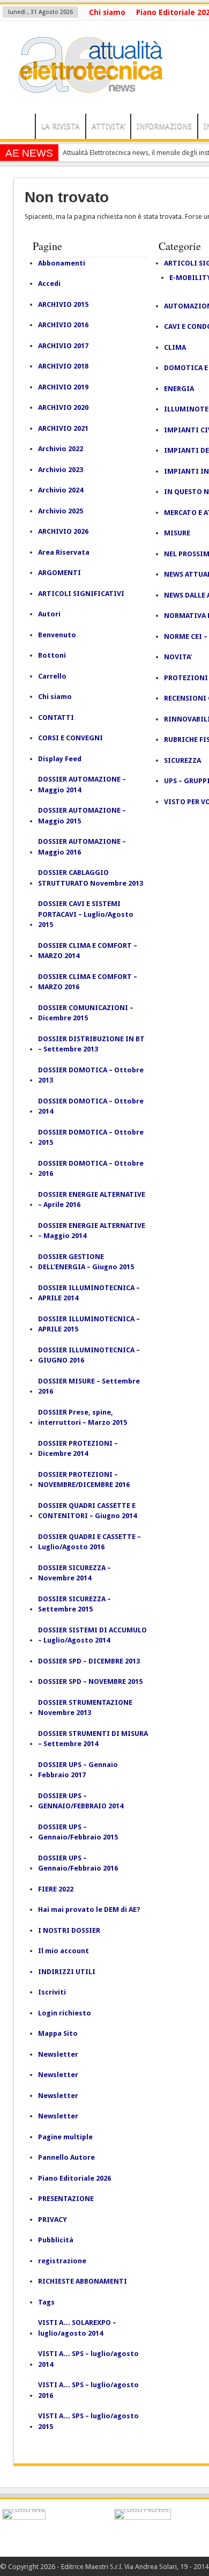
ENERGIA (179, 389)
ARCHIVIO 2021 (63, 428)
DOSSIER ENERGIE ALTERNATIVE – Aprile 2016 (92, 1200)
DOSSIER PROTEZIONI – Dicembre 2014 (78, 1449)
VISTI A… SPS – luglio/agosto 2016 (88, 2390)
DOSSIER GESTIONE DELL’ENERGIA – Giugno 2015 (86, 1262)
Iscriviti (52, 1992)
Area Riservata (64, 552)
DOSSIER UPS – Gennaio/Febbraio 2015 (78, 1832)
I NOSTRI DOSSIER (69, 1930)
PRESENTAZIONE (66, 2199)
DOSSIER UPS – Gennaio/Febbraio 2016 (78, 1863)
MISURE (177, 533)
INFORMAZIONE (164, 126)
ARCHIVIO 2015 (63, 304)
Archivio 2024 (61, 490)
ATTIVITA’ (108, 126)
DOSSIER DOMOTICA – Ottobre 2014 (91, 1106)
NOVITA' (178, 657)
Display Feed (60, 759)
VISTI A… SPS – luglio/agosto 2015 (88, 2421)
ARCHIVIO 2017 (63, 346)
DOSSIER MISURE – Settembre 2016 (89, 1386)
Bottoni (52, 655)
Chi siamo (107, 12)
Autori (49, 614)
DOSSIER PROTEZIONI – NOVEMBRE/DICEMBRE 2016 (84, 1480)
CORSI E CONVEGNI (70, 738)
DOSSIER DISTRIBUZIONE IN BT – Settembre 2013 (91, 1044)
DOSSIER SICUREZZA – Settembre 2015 (74, 1604)
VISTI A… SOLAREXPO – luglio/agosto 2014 (77, 2328)
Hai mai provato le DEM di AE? (89, 1909)
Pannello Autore (66, 2157)
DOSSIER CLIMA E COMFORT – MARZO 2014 (88, 951)
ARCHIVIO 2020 (63, 407)
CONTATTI (56, 717)
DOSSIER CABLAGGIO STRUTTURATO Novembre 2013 (91, 878)
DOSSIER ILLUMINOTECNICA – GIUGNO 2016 (89, 1355)
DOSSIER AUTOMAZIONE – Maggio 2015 (82, 816)
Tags (46, 2302)
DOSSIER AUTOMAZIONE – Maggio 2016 (82, 847)
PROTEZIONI (186, 678)
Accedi (49, 284)
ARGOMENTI (59, 573)
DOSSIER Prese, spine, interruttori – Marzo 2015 (83, 1418)
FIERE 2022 (56, 1889)
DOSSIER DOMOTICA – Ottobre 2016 (91, 1169)
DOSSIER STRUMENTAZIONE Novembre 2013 (85, 1708)
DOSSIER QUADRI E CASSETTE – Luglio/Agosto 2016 (89, 1542)
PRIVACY (53, 2220)
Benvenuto (57, 635)
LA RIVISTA (61, 126)
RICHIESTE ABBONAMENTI (83, 2281)
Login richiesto (65, 2013)
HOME (20, 128)
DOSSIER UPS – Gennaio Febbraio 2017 (78, 1770)
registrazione (62, 2261)
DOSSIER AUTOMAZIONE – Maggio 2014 (82, 785)
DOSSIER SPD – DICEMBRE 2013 (89, 1661)
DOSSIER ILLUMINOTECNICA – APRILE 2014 (89, 1293)
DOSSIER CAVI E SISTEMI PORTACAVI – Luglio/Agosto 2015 (86, 914)
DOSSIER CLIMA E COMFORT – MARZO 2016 (88, 982)
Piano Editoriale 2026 (74, 2178)
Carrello (52, 676)
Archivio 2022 (61, 449)
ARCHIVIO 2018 (63, 366)
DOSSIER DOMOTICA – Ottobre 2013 (91, 1075)
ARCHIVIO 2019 (63, 387)
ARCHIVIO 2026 (63, 531)
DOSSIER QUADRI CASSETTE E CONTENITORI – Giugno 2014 (87, 1511)
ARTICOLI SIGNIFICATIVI (81, 594)
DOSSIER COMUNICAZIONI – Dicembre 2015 (86, 1013)
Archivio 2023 (61, 470)
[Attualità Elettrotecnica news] (86, 87)
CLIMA (175, 347)
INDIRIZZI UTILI (67, 1972)
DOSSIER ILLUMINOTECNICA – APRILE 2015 (89, 1324)
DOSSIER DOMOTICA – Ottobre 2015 (91, 1138)
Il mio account (64, 1951)
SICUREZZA (182, 760)
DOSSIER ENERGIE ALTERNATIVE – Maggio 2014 (92, 1231)
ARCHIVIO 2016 (63, 325)
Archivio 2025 (61, 511)
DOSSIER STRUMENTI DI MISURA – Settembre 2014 (93, 1739)
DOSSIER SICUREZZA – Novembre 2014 (74, 1573)
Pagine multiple (65, 2137)
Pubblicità (56, 2240)
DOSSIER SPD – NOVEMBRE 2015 (90, 1681)
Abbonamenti (62, 263)
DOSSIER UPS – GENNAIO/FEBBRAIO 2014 (81, 1801)
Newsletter (58, 2054)
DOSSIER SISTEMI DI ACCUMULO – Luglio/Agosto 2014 (92, 1635)
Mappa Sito (58, 2033)
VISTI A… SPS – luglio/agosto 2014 (88, 2359)
